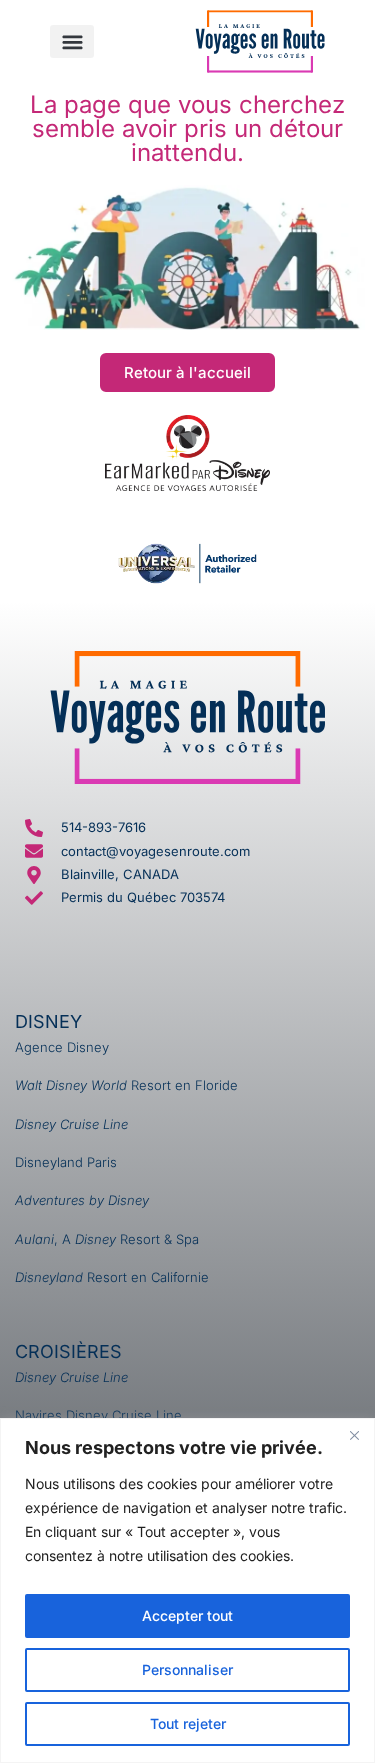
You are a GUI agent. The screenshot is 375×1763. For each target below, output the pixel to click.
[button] (72, 41)
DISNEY (48, 1021)
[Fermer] (354, 1435)
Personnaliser (187, 1669)
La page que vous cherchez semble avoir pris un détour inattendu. (187, 128)
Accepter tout (187, 1615)
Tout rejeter (188, 1723)
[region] (187, 1590)
